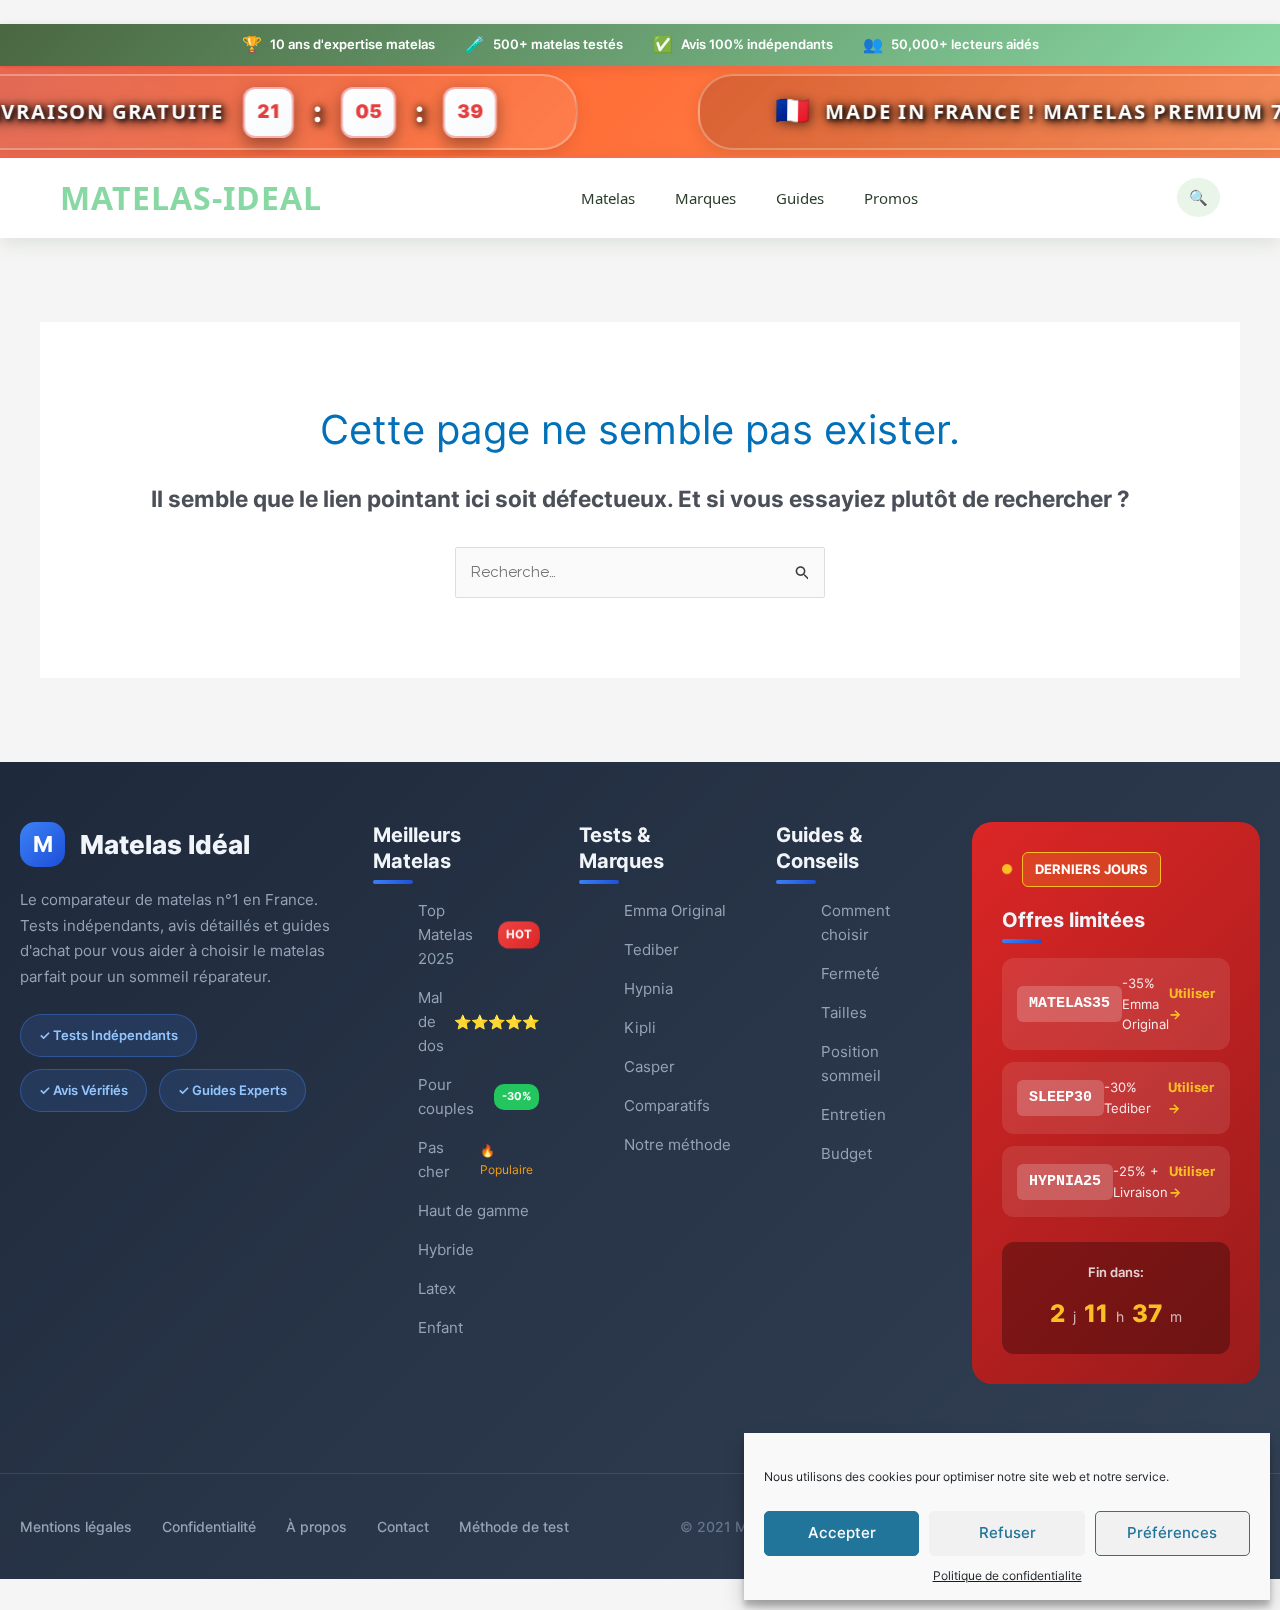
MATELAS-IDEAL (191, 198)
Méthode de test (514, 1526)
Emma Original (675, 910)
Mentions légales (76, 1526)
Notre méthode (677, 1144)
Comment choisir (855, 922)
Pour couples (474, 1096)
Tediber (651, 949)
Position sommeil (851, 1063)
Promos (891, 198)
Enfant (440, 1327)
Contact (403, 1526)
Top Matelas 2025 (474, 934)
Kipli (640, 1027)
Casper (649, 1066)
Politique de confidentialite (1007, 1575)
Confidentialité (209, 1526)
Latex (437, 1288)
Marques (705, 198)
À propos (316, 1526)
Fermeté (850, 973)
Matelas (608, 198)
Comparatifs (667, 1105)
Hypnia (648, 988)
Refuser (1007, 1532)
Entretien (853, 1114)
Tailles (844, 1012)
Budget (846, 1153)
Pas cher (475, 1159)
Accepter (842, 1532)
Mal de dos (478, 1021)
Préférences (1172, 1532)
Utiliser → (1192, 1003)
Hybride (446, 1249)
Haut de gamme (473, 1210)
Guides (800, 198)
